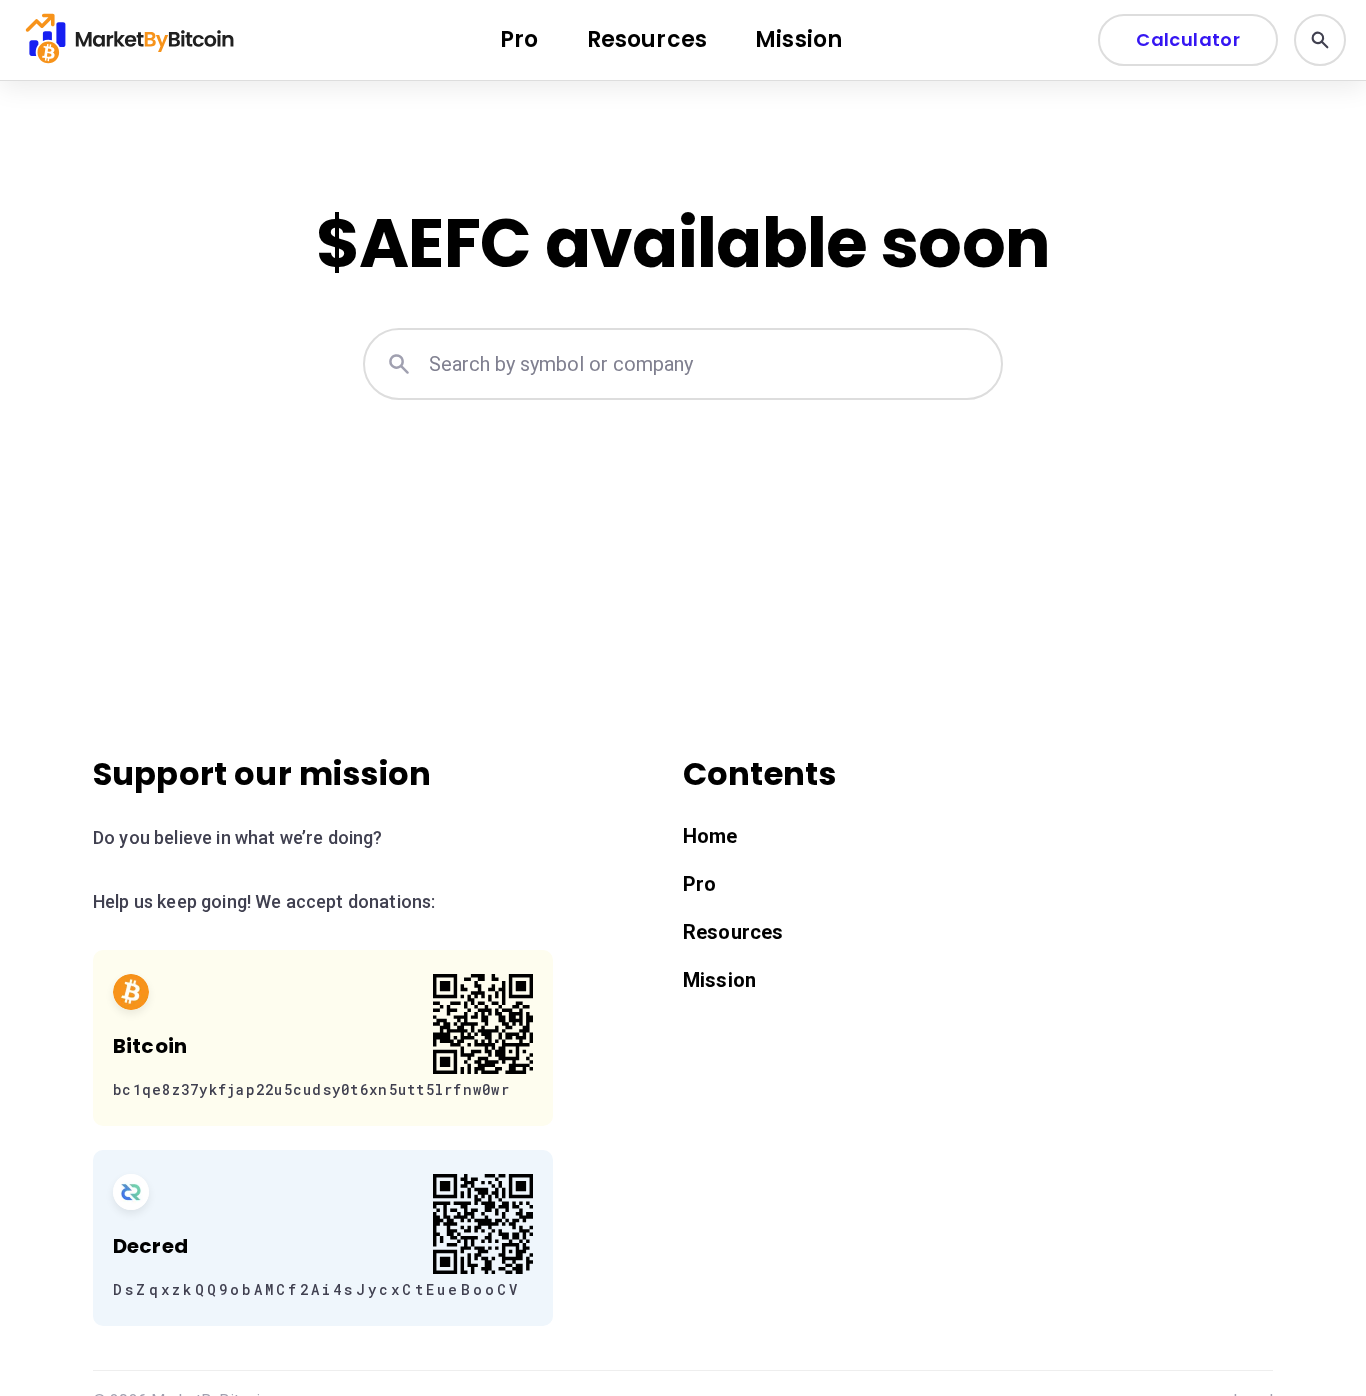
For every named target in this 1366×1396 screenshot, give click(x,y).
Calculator (1188, 39)
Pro (519, 39)
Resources (647, 39)
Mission (798, 39)
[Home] (132, 40)
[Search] (1320, 40)
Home (710, 836)
